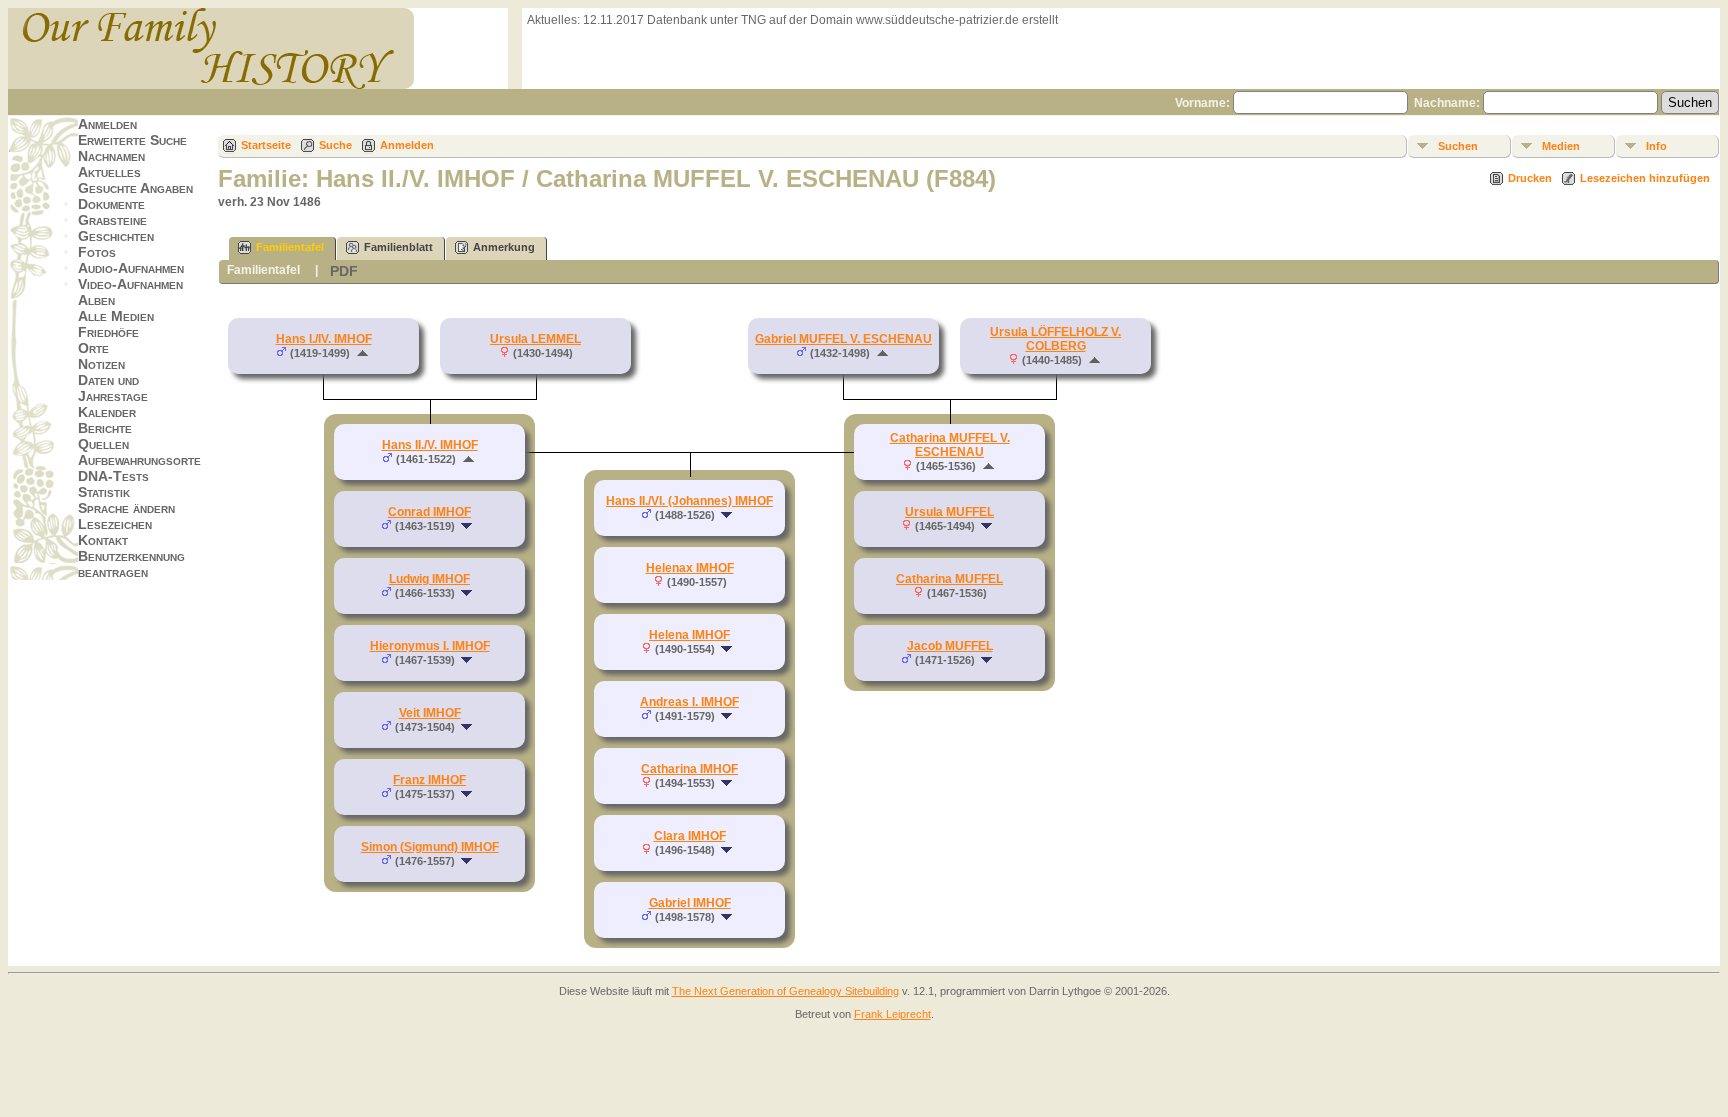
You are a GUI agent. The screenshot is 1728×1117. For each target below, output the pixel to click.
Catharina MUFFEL (949, 579)
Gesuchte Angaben (135, 188)
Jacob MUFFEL (950, 646)
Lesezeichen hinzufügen (1645, 178)
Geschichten (116, 236)
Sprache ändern (126, 508)
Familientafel (290, 247)
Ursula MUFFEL (949, 512)
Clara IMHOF (690, 836)
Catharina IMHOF (689, 769)
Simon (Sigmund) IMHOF (430, 847)
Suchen (1458, 146)
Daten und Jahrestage (113, 388)
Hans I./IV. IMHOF (324, 339)
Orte (93, 348)
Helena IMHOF (689, 635)
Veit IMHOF (430, 713)
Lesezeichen (115, 524)
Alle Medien (116, 316)
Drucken (1530, 178)
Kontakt (103, 540)
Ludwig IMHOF (429, 579)
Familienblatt (398, 247)
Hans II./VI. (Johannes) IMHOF (689, 501)
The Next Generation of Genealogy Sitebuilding (785, 991)
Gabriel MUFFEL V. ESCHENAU (843, 339)
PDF (344, 271)
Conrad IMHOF (429, 512)
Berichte (105, 428)
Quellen (103, 444)
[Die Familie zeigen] (468, 526)
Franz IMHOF (429, 780)
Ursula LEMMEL (535, 339)
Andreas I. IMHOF (689, 702)
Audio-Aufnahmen (131, 268)
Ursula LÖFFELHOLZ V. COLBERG (1055, 339)
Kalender (107, 412)
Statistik (104, 492)
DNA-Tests (113, 476)
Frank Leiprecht (892, 1014)
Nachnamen (111, 156)
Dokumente (111, 204)
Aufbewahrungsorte (139, 460)
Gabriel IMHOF (690, 903)
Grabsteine (112, 220)
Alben (96, 300)
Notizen (101, 364)
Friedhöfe (108, 332)
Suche (335, 145)
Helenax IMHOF (690, 568)
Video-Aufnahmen (130, 284)
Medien (1561, 146)
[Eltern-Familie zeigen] (362, 353)
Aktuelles (109, 172)
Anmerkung (504, 247)
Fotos (97, 252)
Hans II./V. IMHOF (430, 445)
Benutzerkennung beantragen (131, 564)
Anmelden (107, 124)
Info (1656, 146)
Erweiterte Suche (132, 140)
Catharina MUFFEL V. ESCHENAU (950, 445)
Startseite (266, 145)
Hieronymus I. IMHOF (430, 646)
